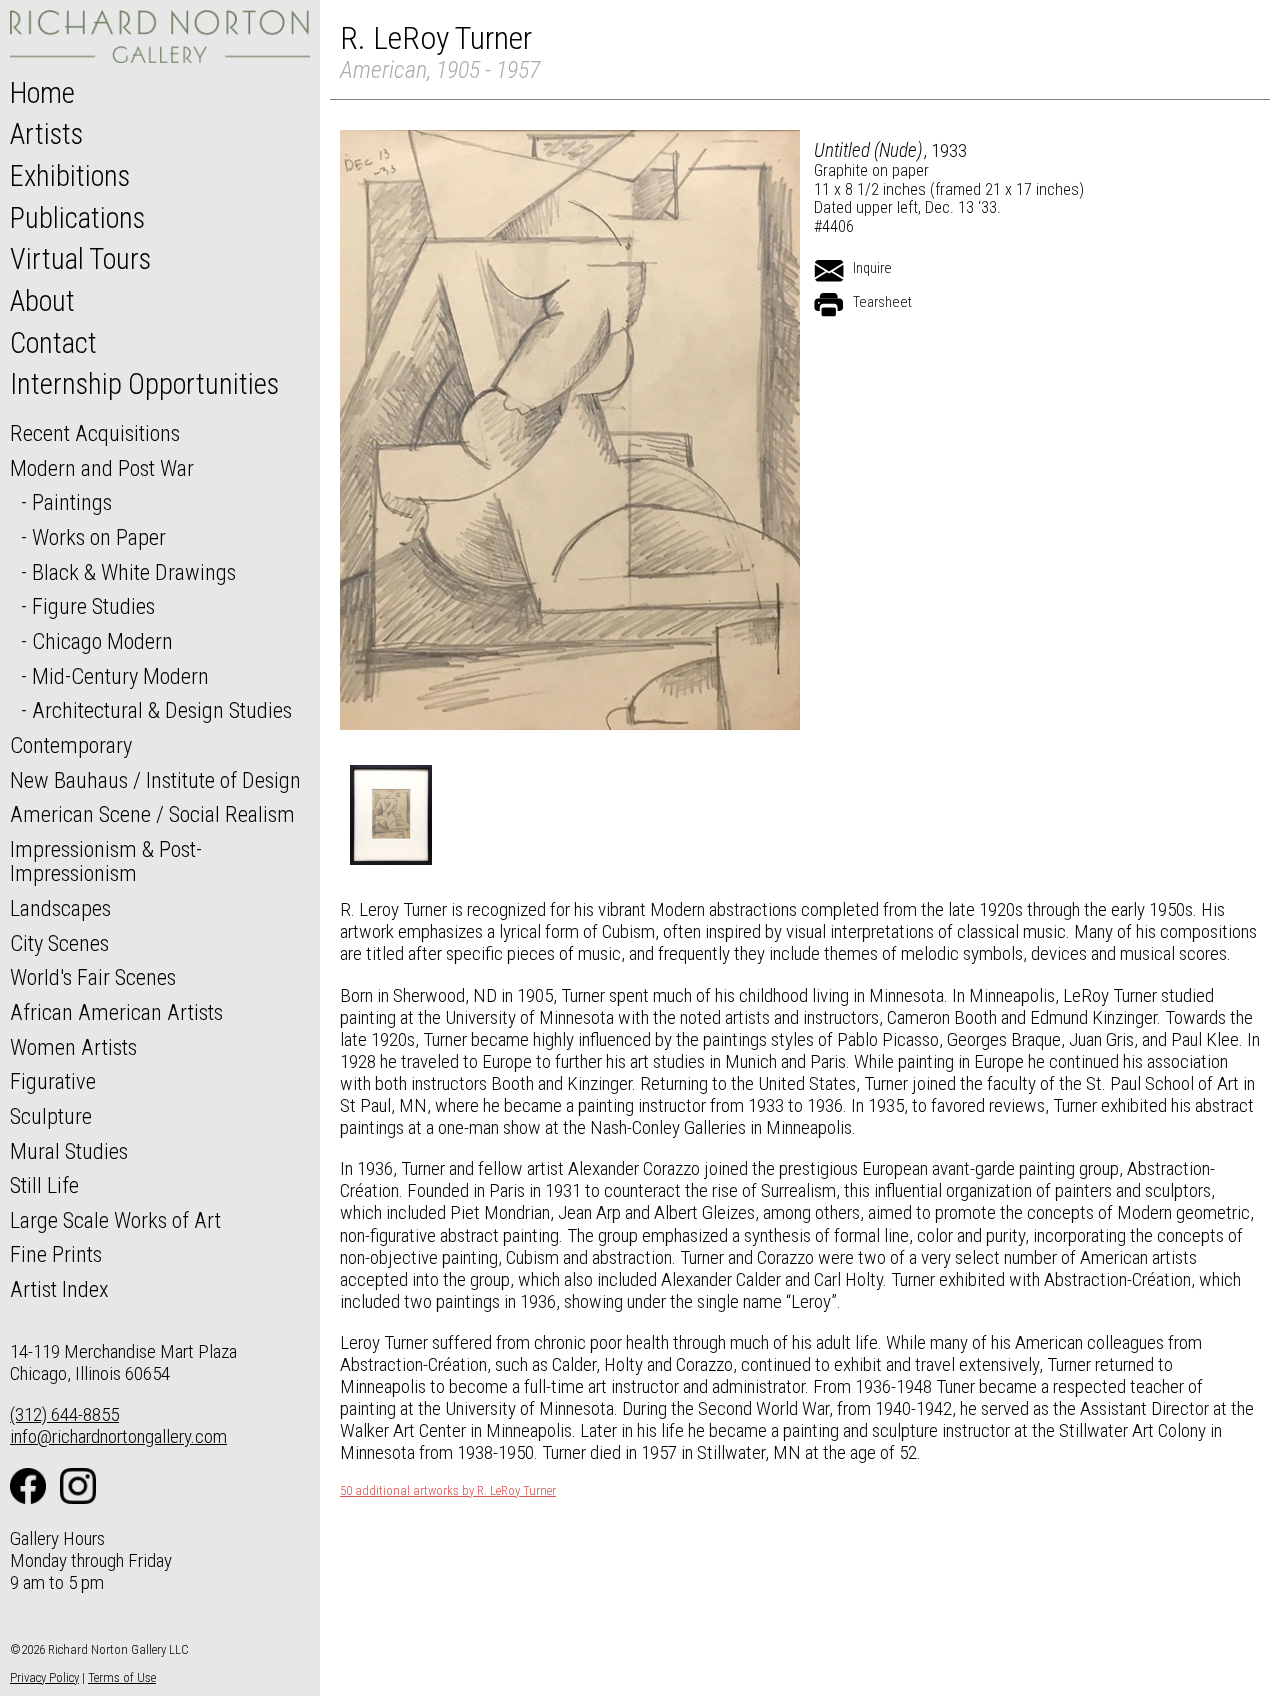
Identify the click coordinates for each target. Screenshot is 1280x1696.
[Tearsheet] (829, 305)
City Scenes (59, 943)
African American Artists (116, 1012)
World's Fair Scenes (93, 977)
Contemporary (71, 745)
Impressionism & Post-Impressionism (106, 861)
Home (42, 93)
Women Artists (73, 1047)
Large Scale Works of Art (115, 1220)
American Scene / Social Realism (152, 814)
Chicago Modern (102, 641)
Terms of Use (122, 1677)
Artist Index (59, 1289)
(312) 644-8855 (64, 1414)
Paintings (72, 502)
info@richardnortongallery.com (118, 1436)
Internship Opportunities (144, 384)
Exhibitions (70, 176)
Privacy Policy (44, 1677)
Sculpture (51, 1116)
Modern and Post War (102, 468)
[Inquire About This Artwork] (829, 271)
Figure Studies (93, 606)
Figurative (53, 1081)
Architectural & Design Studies (162, 710)
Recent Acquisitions (95, 433)
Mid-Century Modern (120, 676)
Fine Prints (56, 1254)
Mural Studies (69, 1151)
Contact (53, 343)
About (42, 301)
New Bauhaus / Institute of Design (155, 780)
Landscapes (60, 908)
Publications (77, 218)
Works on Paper (99, 537)
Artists (46, 134)
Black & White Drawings (134, 572)
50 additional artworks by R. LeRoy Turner (448, 1491)
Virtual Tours (80, 259)
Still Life (44, 1185)
